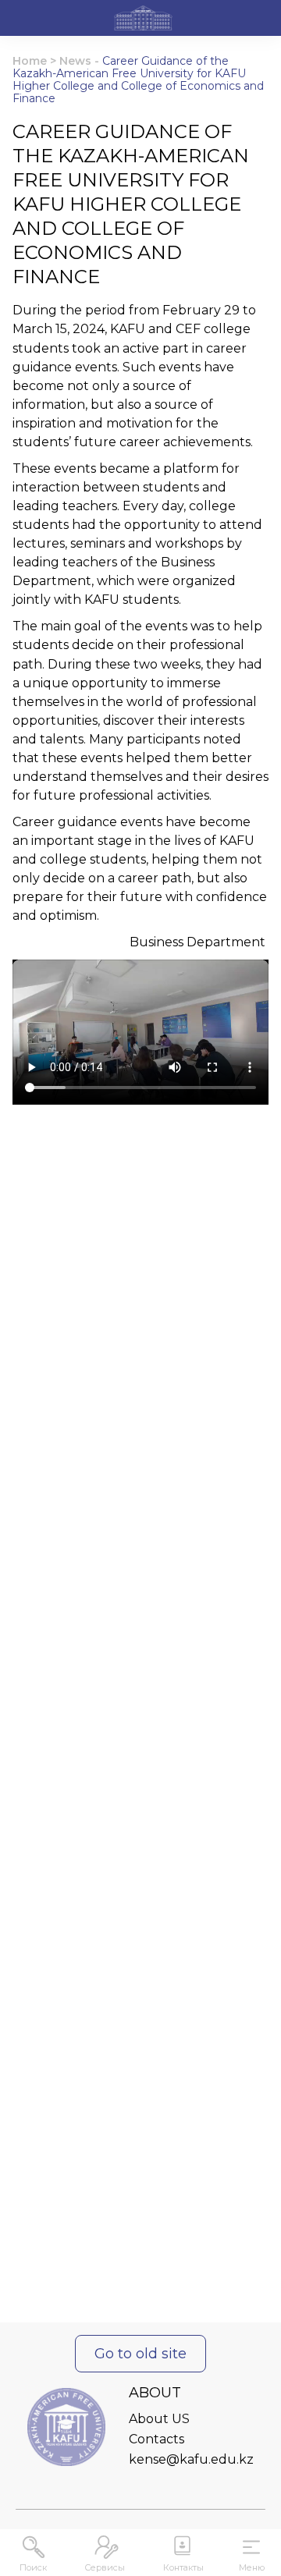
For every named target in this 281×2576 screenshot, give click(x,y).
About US (159, 2419)
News (75, 61)
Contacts (157, 2439)
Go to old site (140, 2354)
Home (30, 61)
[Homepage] (143, 20)
